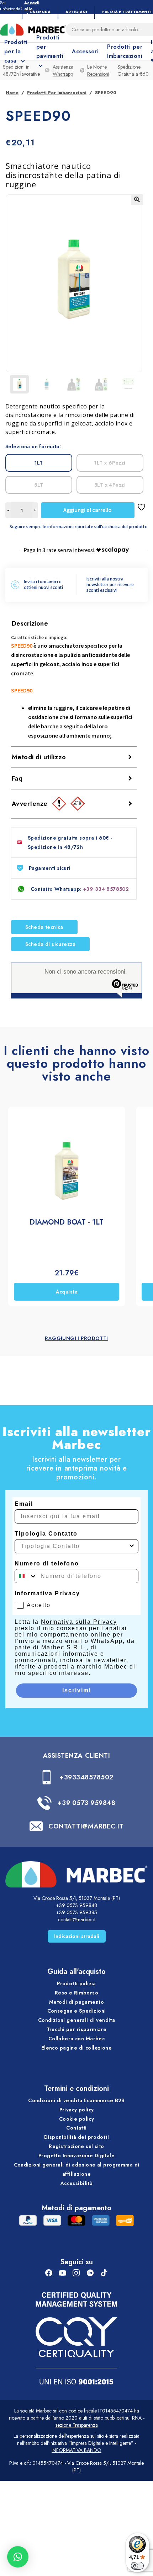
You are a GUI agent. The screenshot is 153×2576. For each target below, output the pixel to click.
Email (24, 1504)
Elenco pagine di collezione (76, 2048)
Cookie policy (76, 2119)
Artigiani (76, 12)
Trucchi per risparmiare (77, 2029)
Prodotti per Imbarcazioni (125, 51)
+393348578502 (86, 1777)
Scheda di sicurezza (50, 944)
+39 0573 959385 (76, 1912)
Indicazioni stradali (77, 1936)
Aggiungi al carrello (88, 510)
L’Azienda (40, 12)
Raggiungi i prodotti (76, 1338)
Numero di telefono (47, 1563)
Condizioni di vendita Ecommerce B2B (76, 2100)
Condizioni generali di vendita (77, 2020)
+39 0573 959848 (86, 1803)
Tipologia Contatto (46, 1534)
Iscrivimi (77, 1690)
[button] (137, 199)
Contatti (76, 2128)
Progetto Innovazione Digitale (76, 2155)
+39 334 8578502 (106, 889)
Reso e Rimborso (76, 1993)
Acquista (67, 1292)
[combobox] (74, 1546)
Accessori (85, 51)
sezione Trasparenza (77, 2425)
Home (12, 93)
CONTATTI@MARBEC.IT (86, 1826)
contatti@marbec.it (77, 1919)
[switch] (137, 2566)
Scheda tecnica (44, 927)
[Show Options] (132, 1546)
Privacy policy (77, 2110)
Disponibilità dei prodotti (76, 2137)
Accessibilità (76, 2183)
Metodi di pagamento (76, 2002)
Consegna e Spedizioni (77, 2011)
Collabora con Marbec (76, 2039)
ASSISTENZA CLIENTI (77, 1756)
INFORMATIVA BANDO (76, 2450)
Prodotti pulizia (76, 1983)
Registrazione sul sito (76, 2146)
